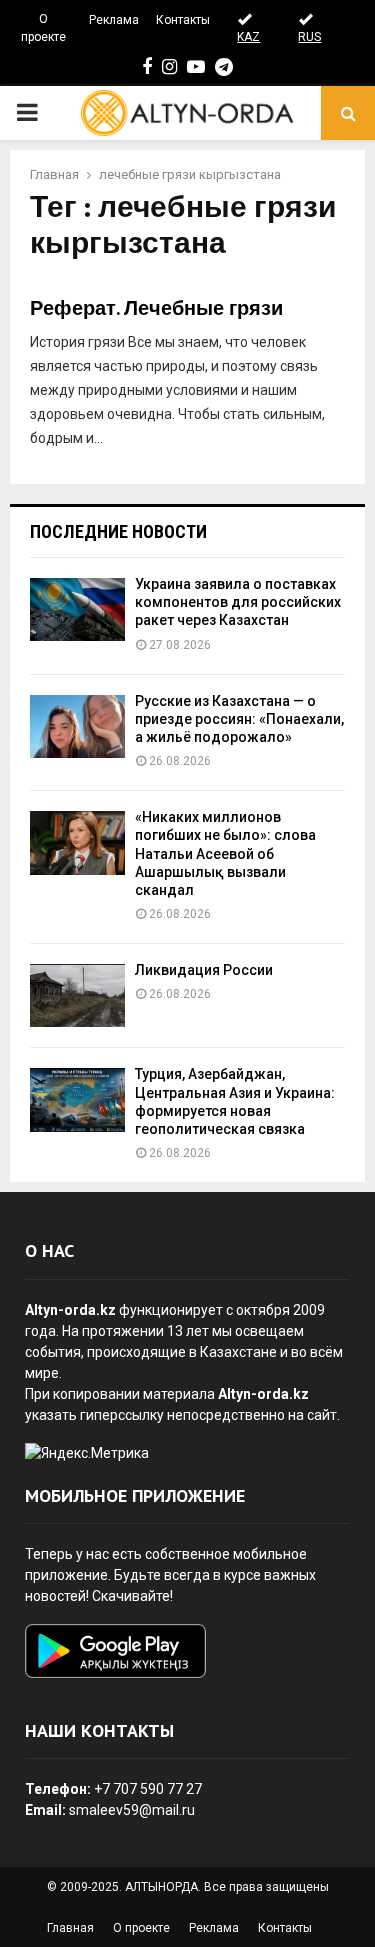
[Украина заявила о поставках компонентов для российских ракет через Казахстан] (77, 609)
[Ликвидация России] (77, 995)
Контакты (183, 20)
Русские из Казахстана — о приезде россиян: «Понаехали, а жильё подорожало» (239, 719)
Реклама (114, 20)
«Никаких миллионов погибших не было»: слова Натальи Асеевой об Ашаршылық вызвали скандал (225, 853)
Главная (70, 1928)
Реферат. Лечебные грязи (156, 309)
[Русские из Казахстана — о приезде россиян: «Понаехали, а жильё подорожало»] (77, 726)
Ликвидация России (204, 970)
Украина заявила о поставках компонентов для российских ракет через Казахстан (238, 602)
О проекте (43, 28)
